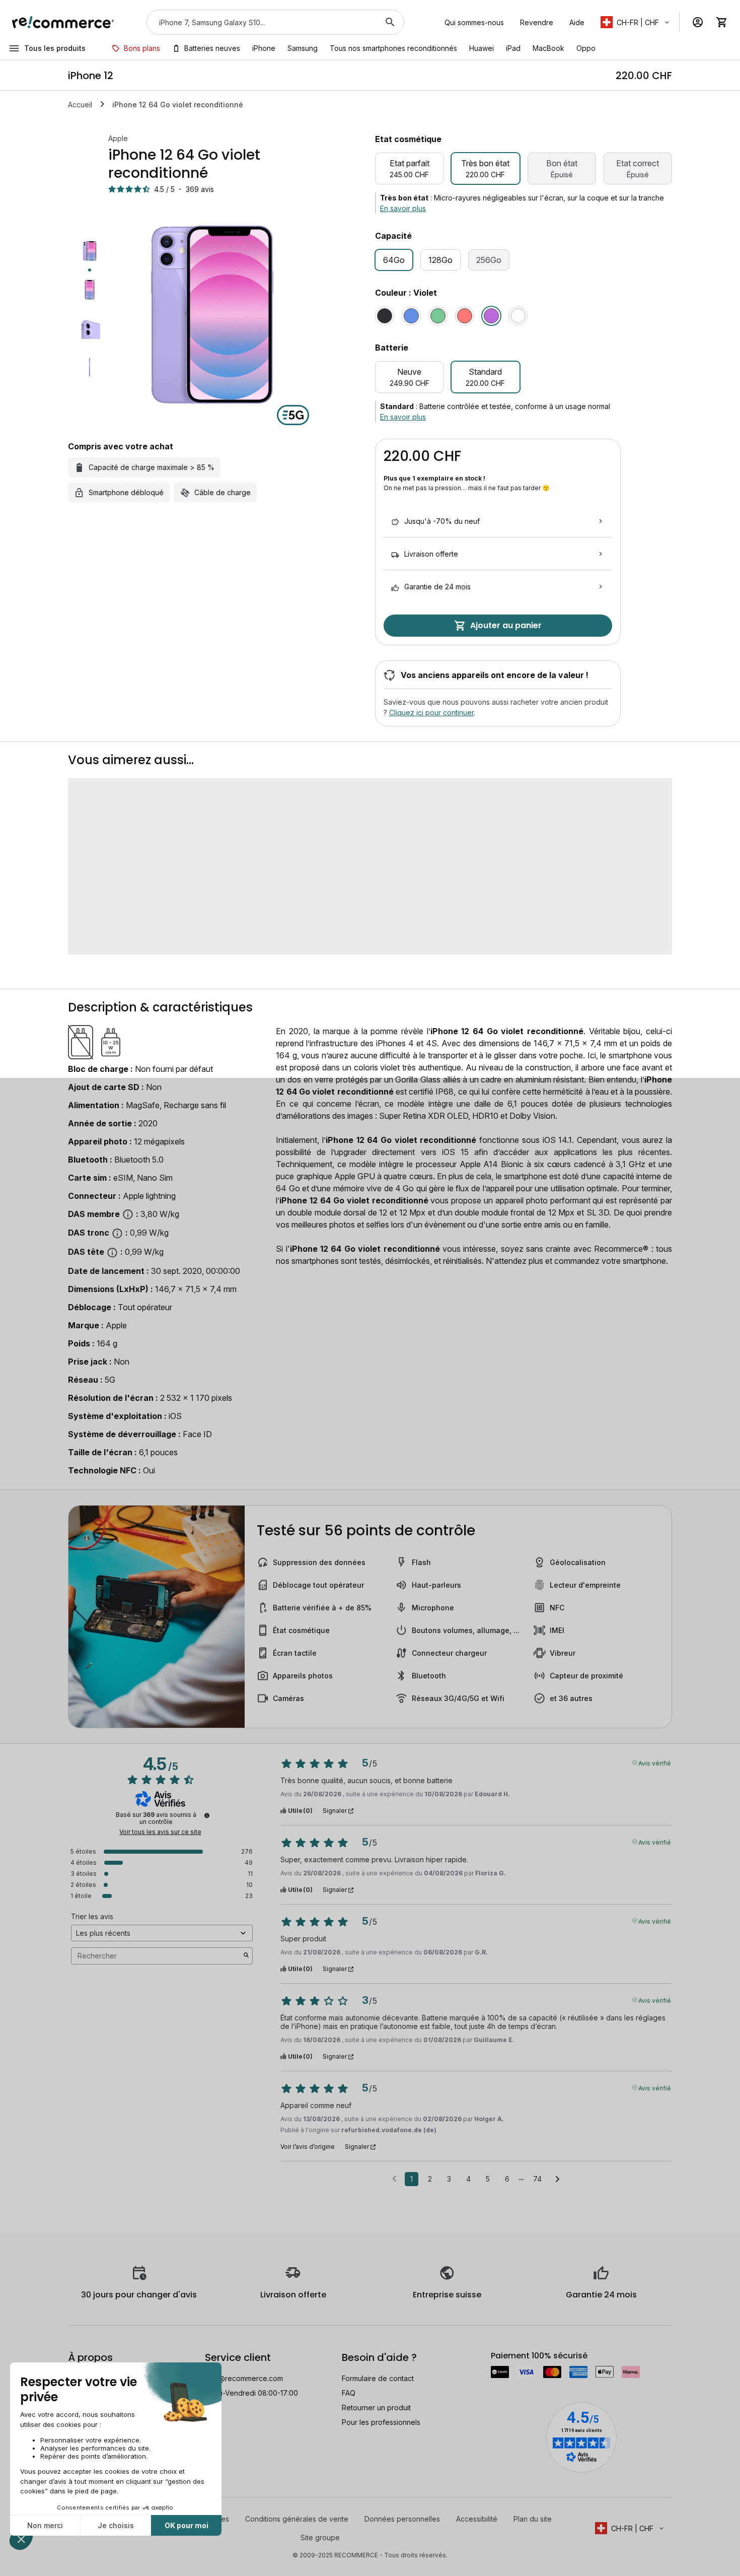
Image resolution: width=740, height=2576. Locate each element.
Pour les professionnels (381, 2422)
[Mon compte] (698, 22)
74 (537, 2179)
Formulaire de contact (378, 2378)
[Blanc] (518, 316)
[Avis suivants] (558, 2180)
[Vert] (438, 316)
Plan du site (533, 2519)
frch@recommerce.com (244, 2378)
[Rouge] (465, 316)
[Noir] (385, 316)
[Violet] (491, 316)
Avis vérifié (655, 1762)
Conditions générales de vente (297, 2519)
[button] (636, 22)
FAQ (349, 2393)
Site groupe (320, 2537)
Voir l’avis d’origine (308, 2147)
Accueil (80, 105)
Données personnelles (402, 2519)
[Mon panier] (722, 22)
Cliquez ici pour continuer (431, 713)
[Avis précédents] (394, 2178)
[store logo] (63, 22)
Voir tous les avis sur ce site (160, 1832)
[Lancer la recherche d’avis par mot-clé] (246, 1956)
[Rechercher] (390, 22)
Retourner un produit (376, 2408)
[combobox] (261, 22)
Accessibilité (477, 2519)
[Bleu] (411, 316)
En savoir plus (403, 208)
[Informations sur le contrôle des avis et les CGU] (207, 1815)
